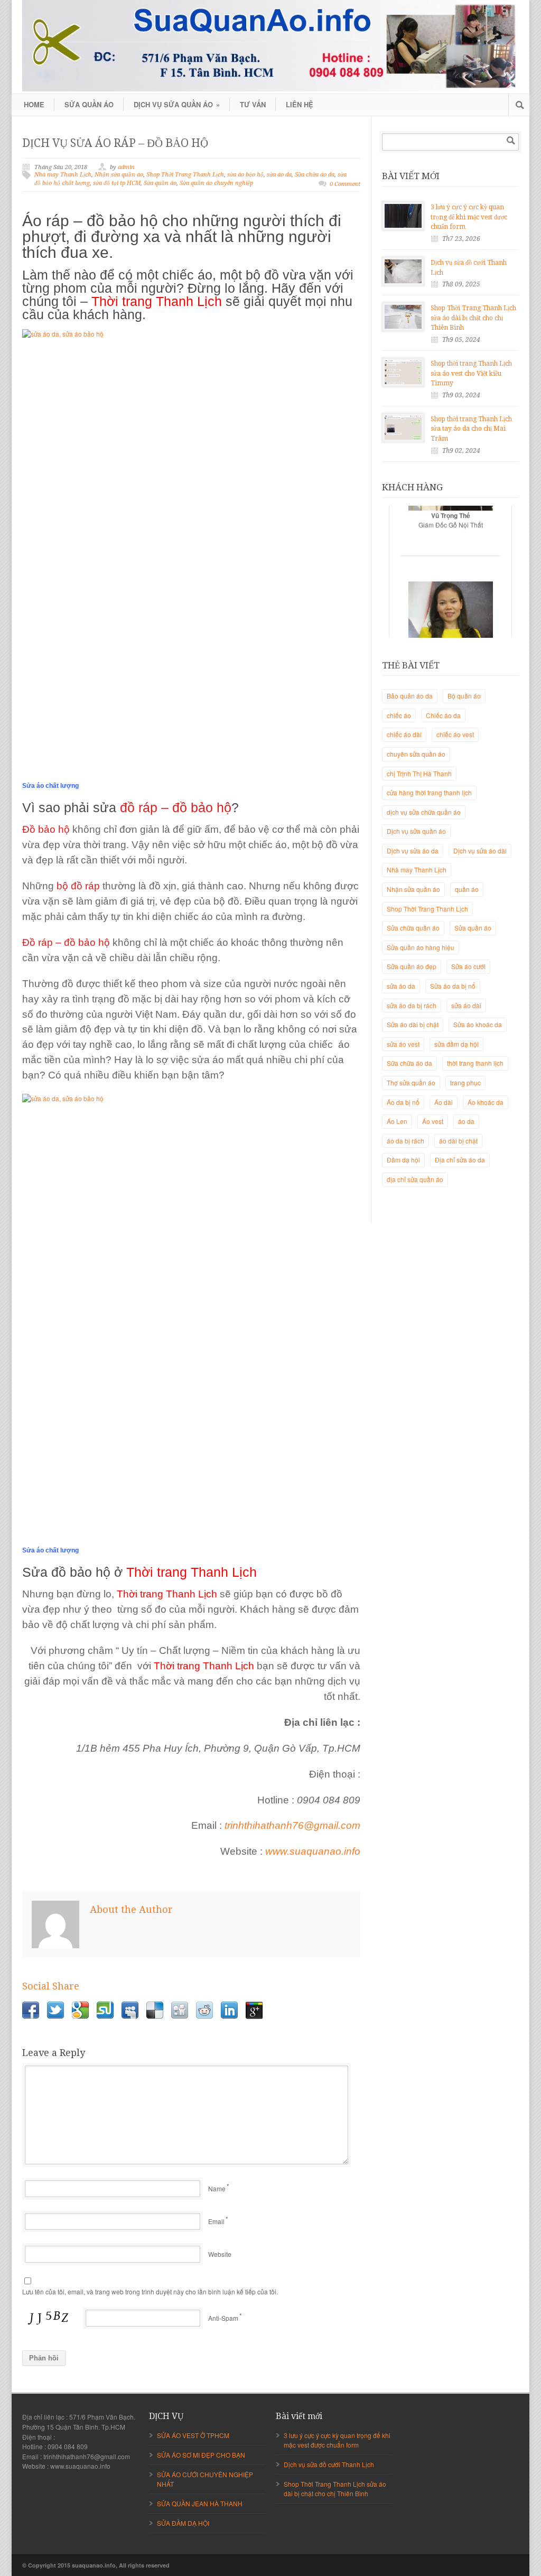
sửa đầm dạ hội (456, 1044)
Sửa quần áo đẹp (412, 966)
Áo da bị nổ (403, 1102)
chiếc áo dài (404, 734)
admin (126, 167)
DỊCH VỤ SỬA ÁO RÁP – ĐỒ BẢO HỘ (115, 143)
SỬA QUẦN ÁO (89, 104)
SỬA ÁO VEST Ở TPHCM (193, 2435)
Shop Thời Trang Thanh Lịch (185, 175)
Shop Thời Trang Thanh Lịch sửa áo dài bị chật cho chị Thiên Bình (473, 318)
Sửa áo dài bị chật (413, 1024)
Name (217, 2188)
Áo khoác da (486, 1102)
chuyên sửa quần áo (416, 754)
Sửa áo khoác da (478, 1024)
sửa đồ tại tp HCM (117, 183)
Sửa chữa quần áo (413, 928)
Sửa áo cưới (468, 966)
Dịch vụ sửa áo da (413, 850)
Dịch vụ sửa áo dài (480, 850)
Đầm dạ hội (403, 1160)
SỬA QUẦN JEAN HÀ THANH (200, 2503)
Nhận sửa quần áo (119, 175)
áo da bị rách (405, 1141)
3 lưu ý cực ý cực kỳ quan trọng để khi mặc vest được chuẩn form (469, 217)
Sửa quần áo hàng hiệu (421, 947)
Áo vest (433, 1121)
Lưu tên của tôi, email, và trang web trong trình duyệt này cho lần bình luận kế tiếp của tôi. (150, 2291)
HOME (34, 104)
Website (220, 2254)
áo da (466, 1121)
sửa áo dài (466, 1005)
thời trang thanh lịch (475, 1063)
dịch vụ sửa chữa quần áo (424, 812)
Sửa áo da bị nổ (453, 986)
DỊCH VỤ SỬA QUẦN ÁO (177, 104)
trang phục (465, 1082)
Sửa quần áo (160, 183)
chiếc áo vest (455, 734)
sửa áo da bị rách (412, 1005)
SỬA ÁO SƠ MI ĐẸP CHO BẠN (201, 2455)
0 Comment (345, 184)
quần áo (467, 889)
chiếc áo (399, 715)
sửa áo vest (403, 1044)
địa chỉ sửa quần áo (415, 1179)
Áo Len (397, 1121)
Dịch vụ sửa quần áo (416, 831)
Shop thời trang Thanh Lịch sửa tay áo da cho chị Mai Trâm (471, 429)
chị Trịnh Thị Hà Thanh (419, 773)
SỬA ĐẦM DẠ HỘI (183, 2523)
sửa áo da (279, 175)
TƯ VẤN (253, 104)
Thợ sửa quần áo (411, 1082)
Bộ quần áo (464, 696)
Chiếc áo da (443, 715)
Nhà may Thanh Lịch (63, 175)
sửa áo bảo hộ (245, 175)
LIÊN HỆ (300, 104)
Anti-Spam (223, 2318)
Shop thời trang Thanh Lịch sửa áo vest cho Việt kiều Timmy (471, 373)
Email (216, 2221)
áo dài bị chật (458, 1141)
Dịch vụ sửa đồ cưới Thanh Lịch (329, 2464)
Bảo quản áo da (410, 696)
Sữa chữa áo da (315, 175)
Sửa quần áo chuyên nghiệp (216, 183)
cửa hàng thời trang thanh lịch (429, 792)
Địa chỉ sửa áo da (460, 1160)
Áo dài (444, 1102)
